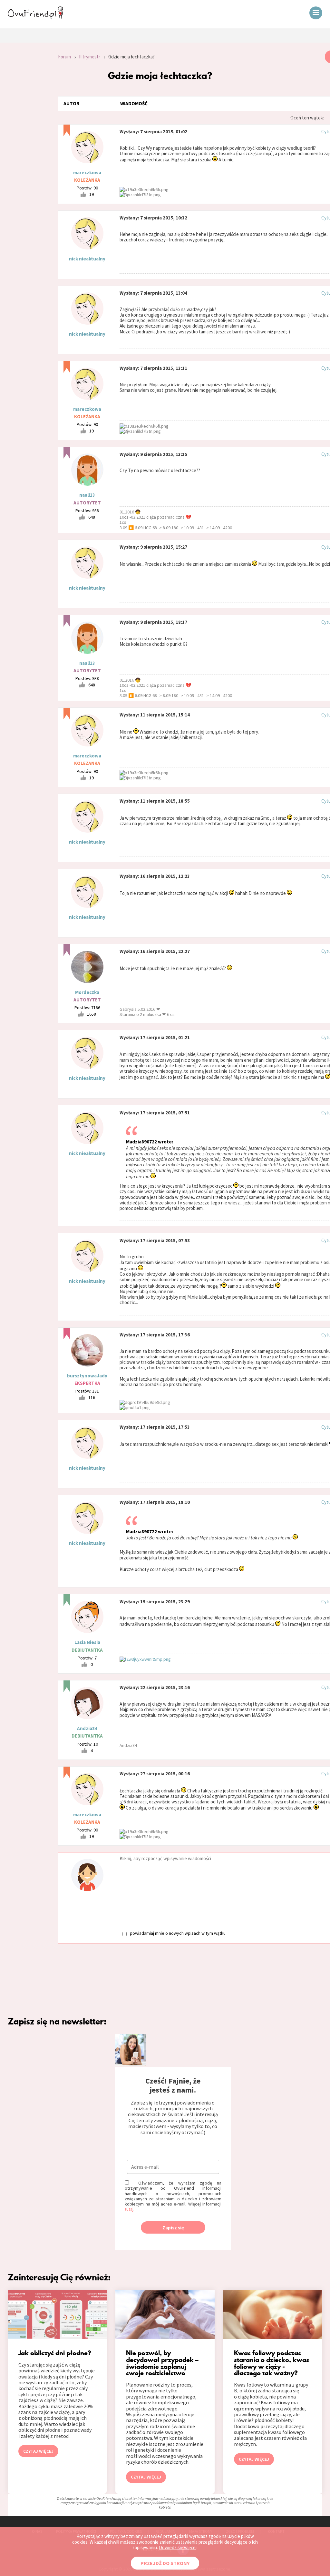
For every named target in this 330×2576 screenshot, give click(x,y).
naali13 (87, 495)
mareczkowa (87, 172)
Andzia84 (87, 1728)
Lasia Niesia (87, 1642)
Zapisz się (173, 2228)
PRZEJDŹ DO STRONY (165, 2563)
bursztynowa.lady (87, 1376)
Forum (64, 57)
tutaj (129, 2209)
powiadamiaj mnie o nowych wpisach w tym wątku (178, 1933)
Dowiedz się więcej (178, 2547)
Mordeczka (87, 992)
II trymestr (90, 57)
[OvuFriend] (35, 17)
